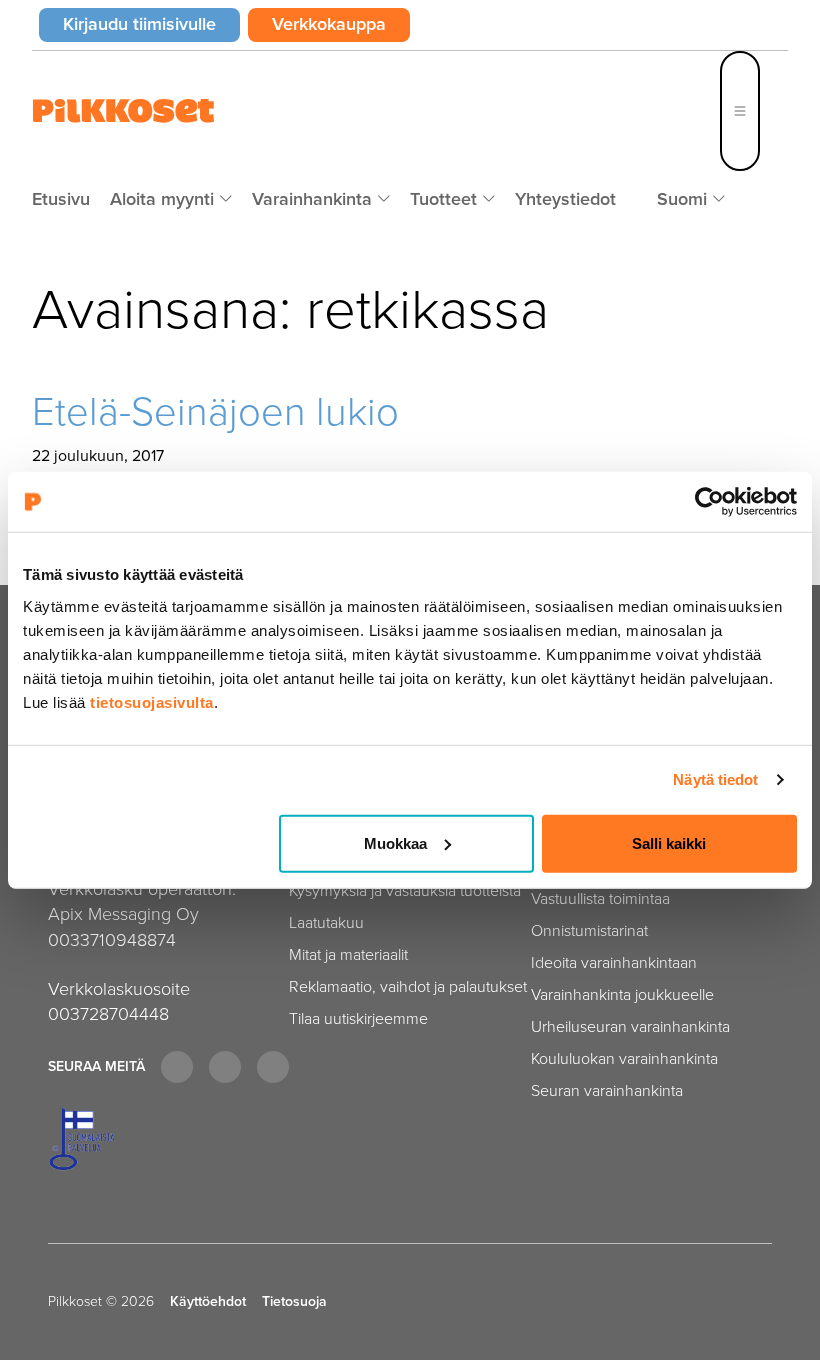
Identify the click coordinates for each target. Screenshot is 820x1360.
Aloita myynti (164, 199)
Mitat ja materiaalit (348, 954)
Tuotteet (446, 199)
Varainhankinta (314, 199)
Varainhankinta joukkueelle (622, 994)
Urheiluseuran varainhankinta (630, 1026)
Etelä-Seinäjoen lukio (215, 411)
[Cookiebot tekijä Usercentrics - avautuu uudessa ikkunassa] (709, 502)
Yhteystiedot (565, 199)
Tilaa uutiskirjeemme (358, 1018)
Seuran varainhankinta (607, 1090)
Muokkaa (395, 842)
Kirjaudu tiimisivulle (151, 23)
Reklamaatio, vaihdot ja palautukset (408, 986)
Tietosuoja (294, 1302)
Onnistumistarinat (589, 930)
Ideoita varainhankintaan (614, 962)
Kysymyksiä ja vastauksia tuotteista (405, 890)
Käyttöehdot (208, 1302)
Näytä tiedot (715, 779)
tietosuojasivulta (152, 701)
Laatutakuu (326, 922)
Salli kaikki (669, 842)
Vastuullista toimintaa (600, 898)
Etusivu (61, 199)
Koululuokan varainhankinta (624, 1058)
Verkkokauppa (341, 23)
